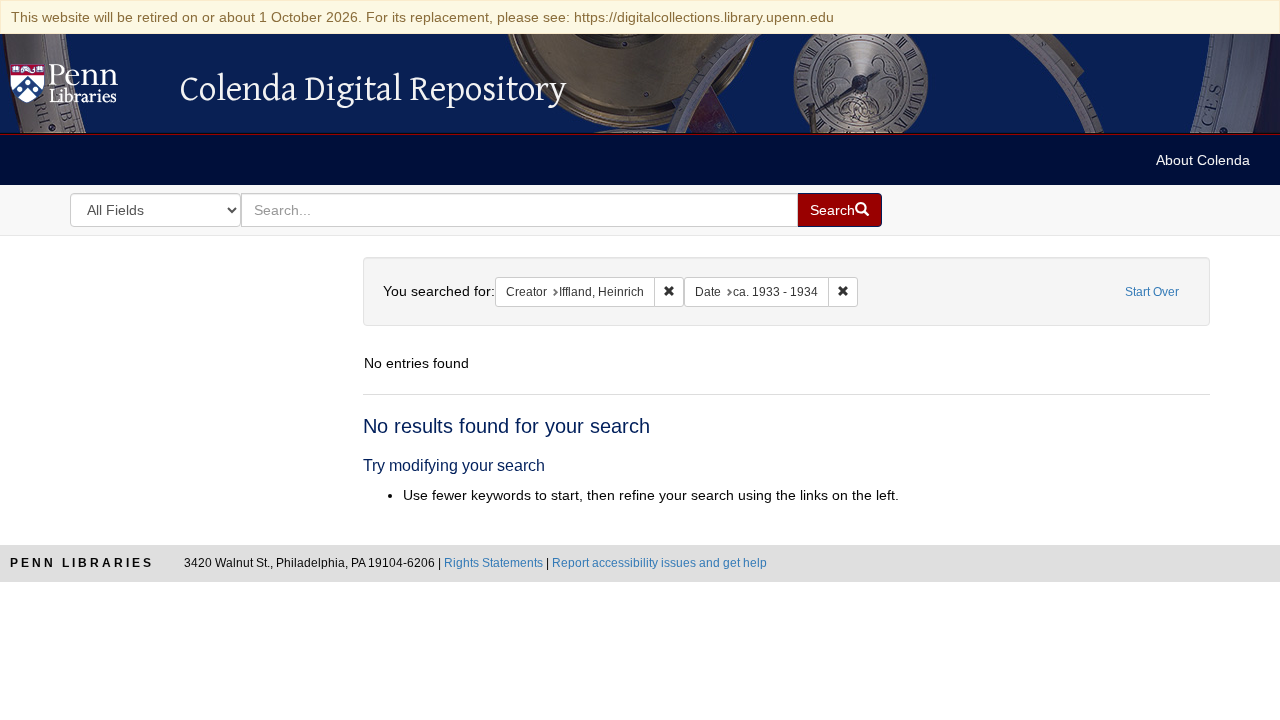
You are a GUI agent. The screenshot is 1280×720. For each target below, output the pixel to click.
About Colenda (1203, 160)
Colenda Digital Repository (85, 89)
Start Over (1152, 292)
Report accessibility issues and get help (659, 563)
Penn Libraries (82, 563)
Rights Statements (493, 563)
